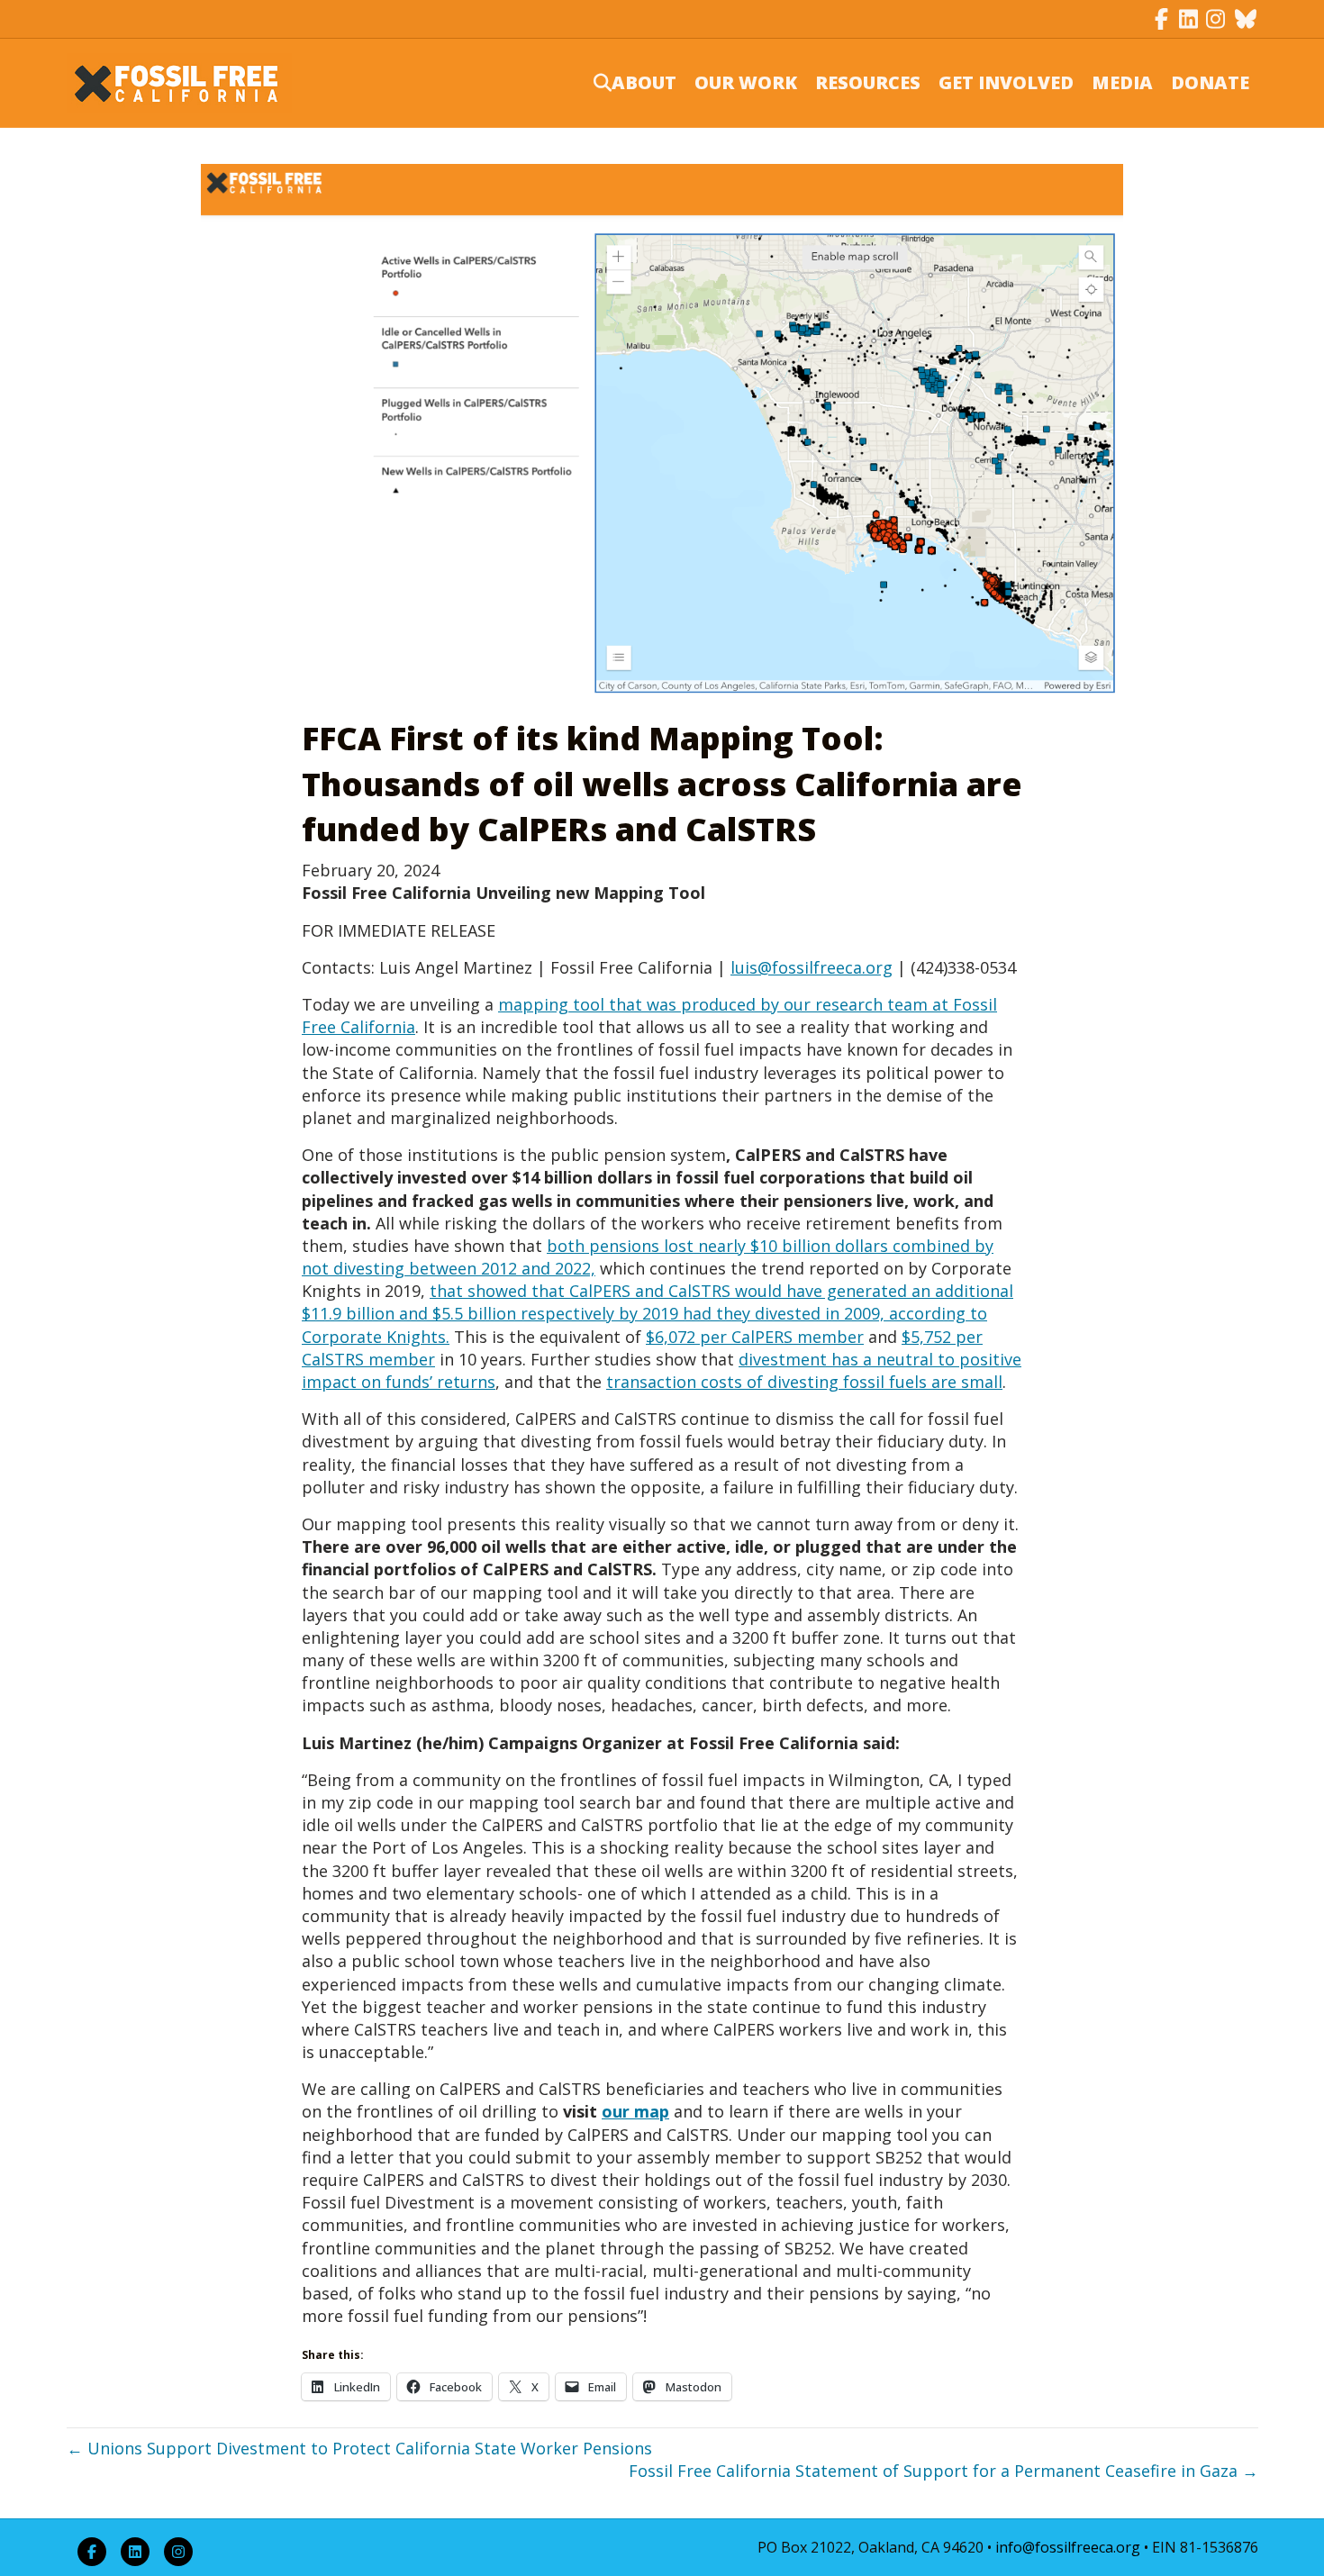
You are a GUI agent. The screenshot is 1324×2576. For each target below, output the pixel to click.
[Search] (591, 83)
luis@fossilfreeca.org (812, 967)
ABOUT (644, 82)
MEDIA (1122, 82)
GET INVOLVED (1006, 82)
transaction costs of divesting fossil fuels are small (804, 1382)
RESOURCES (868, 82)
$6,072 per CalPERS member (755, 1337)
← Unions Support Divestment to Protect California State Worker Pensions (359, 2448)
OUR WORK (746, 82)
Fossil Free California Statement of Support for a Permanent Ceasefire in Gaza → (943, 2471)
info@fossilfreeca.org (1068, 2547)
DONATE (1210, 82)
